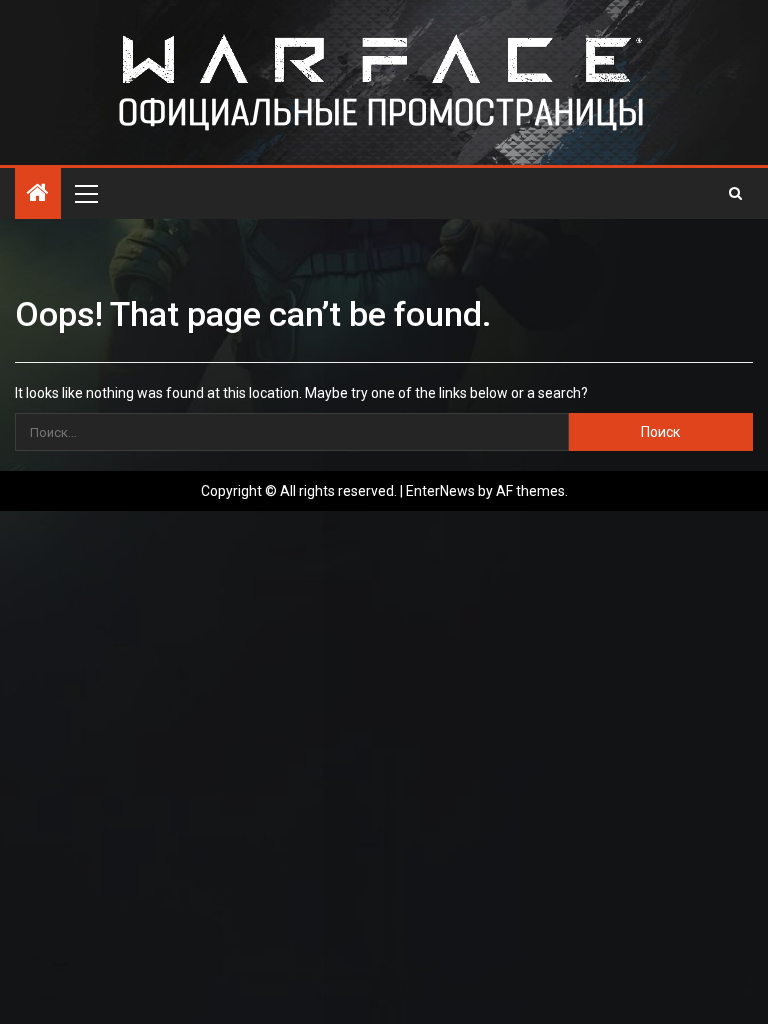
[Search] (735, 193)
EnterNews (440, 491)
